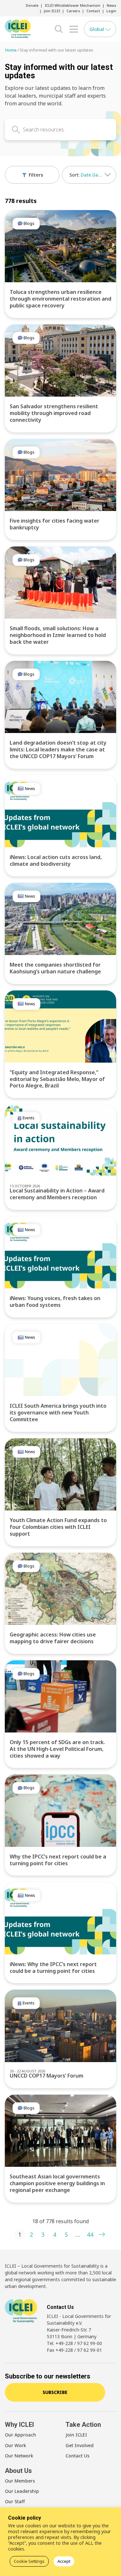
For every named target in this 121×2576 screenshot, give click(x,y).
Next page (102, 2234)
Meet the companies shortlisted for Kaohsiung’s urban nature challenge (55, 968)
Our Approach (20, 2435)
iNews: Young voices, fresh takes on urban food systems (55, 1302)
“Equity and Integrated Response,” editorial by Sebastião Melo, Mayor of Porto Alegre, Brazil (57, 1079)
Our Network (19, 2456)
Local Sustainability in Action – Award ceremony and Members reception (57, 1194)
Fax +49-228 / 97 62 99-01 (74, 2350)
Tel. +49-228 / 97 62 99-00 (74, 2343)
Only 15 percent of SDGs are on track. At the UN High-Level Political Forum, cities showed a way (57, 1749)
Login (111, 11)
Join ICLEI (52, 11)
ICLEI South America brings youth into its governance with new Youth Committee (58, 1413)
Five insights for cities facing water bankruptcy (55, 524)
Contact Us (77, 2456)
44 (90, 2234)
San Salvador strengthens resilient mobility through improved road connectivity (54, 413)
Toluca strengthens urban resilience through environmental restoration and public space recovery (60, 299)
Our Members (20, 2481)
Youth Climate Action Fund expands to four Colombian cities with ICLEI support (58, 1527)
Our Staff (15, 2501)
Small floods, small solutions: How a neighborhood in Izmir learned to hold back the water (58, 635)
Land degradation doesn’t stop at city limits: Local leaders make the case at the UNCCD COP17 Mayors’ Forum (58, 749)
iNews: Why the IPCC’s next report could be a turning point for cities (53, 1968)
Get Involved (80, 2445)
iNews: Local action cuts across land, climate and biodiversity (56, 860)
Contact (93, 11)
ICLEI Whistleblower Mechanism (73, 5)
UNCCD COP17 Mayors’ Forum (46, 2076)
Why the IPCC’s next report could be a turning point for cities (58, 1860)
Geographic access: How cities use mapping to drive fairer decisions (53, 1638)
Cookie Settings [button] (29, 2561)
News (111, 5)
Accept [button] (64, 2561)
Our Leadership (22, 2491)
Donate (32, 5)
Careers (73, 11)
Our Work (15, 2445)
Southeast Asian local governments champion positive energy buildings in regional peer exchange (57, 2183)
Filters (35, 175)
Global (97, 29)
